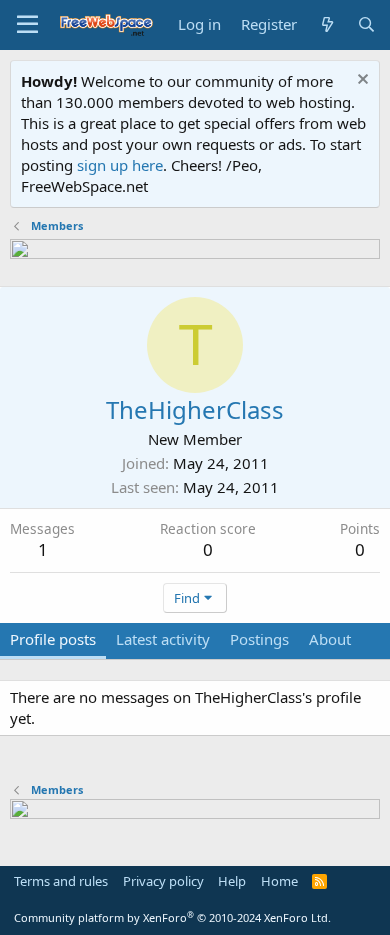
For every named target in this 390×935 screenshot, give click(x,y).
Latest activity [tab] (163, 639)
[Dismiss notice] (360, 81)
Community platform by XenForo (172, 917)
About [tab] (330, 639)
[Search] (366, 24)
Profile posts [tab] (53, 639)
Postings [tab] (259, 639)
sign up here (120, 165)
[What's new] (326, 24)
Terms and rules (61, 881)
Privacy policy (163, 881)
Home (279, 881)
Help (232, 881)
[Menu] (27, 25)
